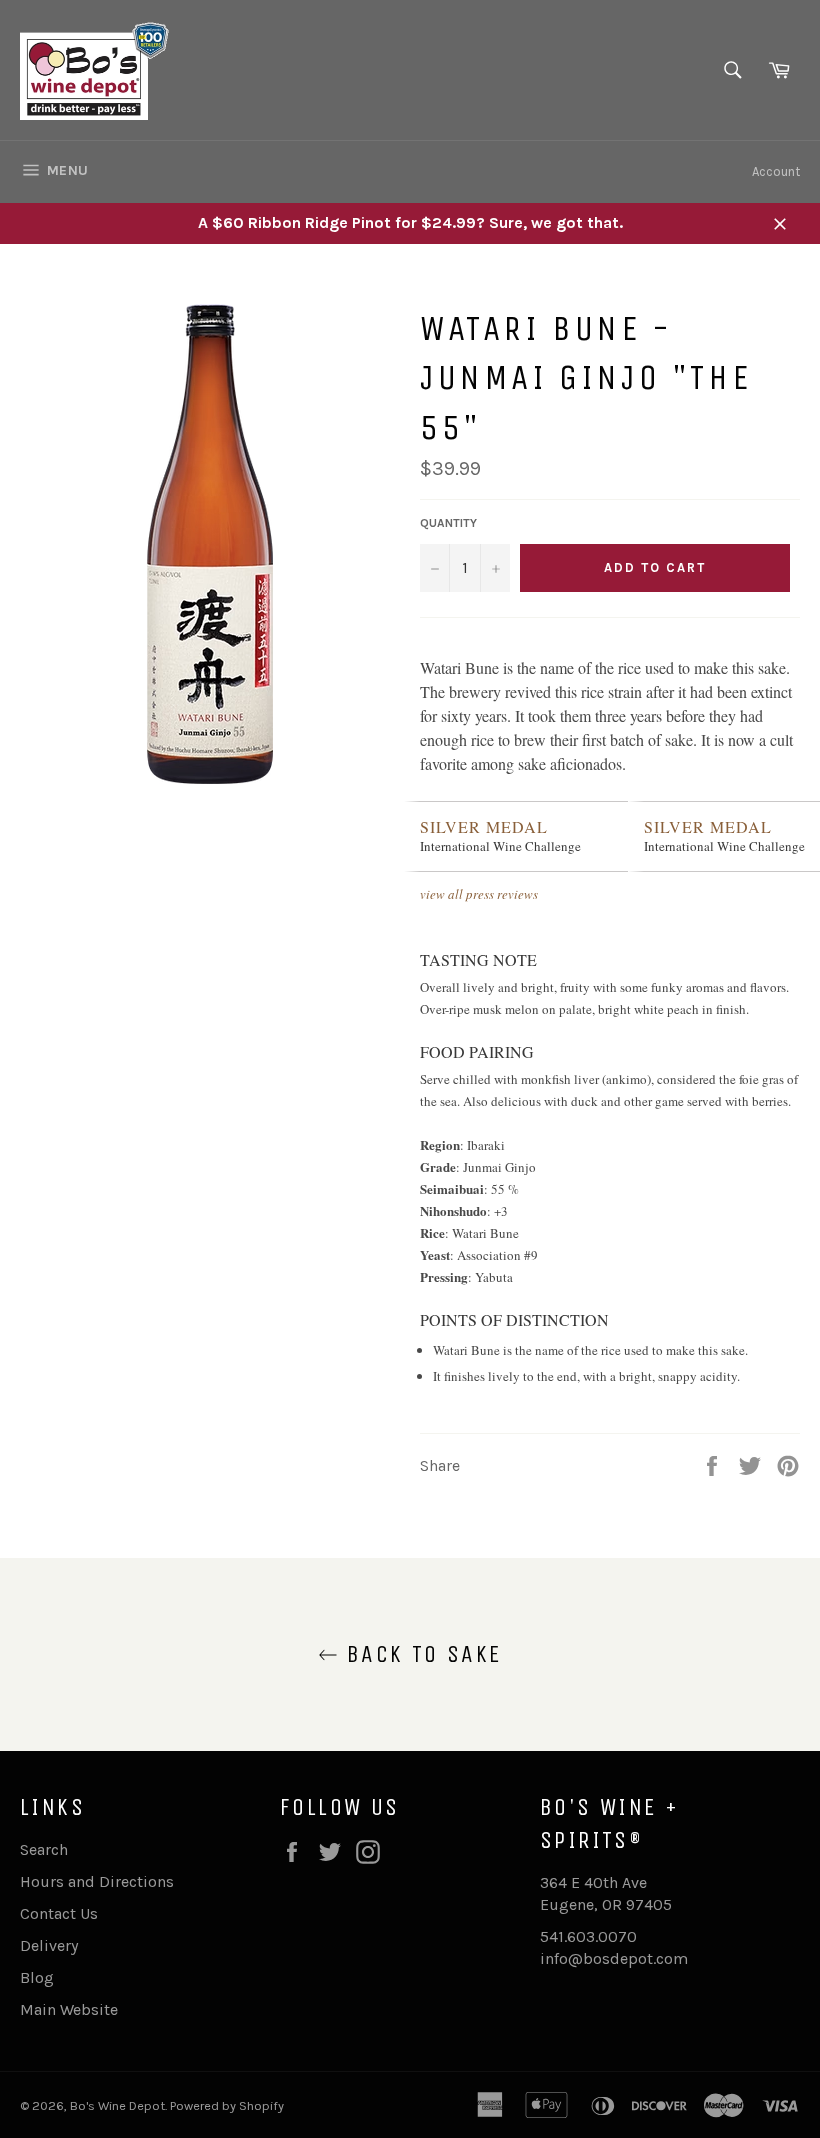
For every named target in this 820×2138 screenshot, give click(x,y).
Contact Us (59, 1913)
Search (44, 1849)
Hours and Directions (97, 1881)
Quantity (448, 523)
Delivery (49, 1945)
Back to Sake (419, 1654)
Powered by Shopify (227, 2105)
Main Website (69, 2009)
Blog (37, 1977)
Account (776, 171)
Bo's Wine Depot (117, 2105)
